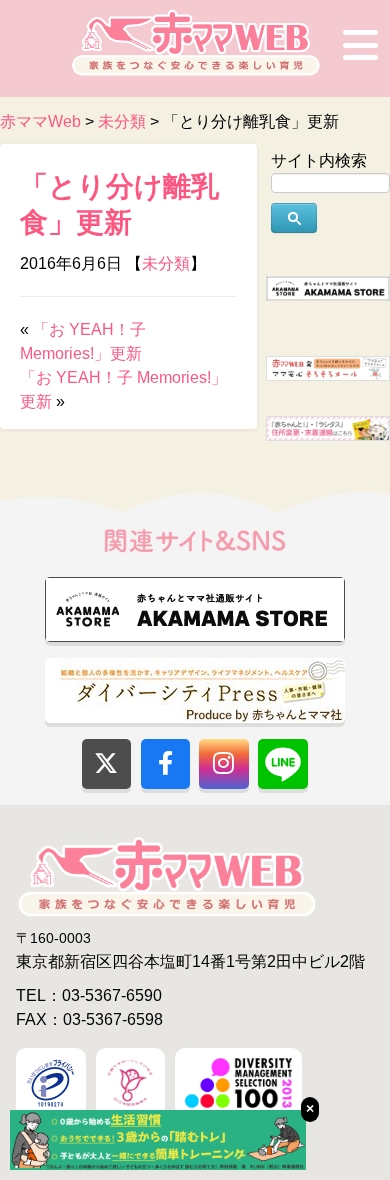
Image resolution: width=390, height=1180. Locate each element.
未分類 (166, 263)
